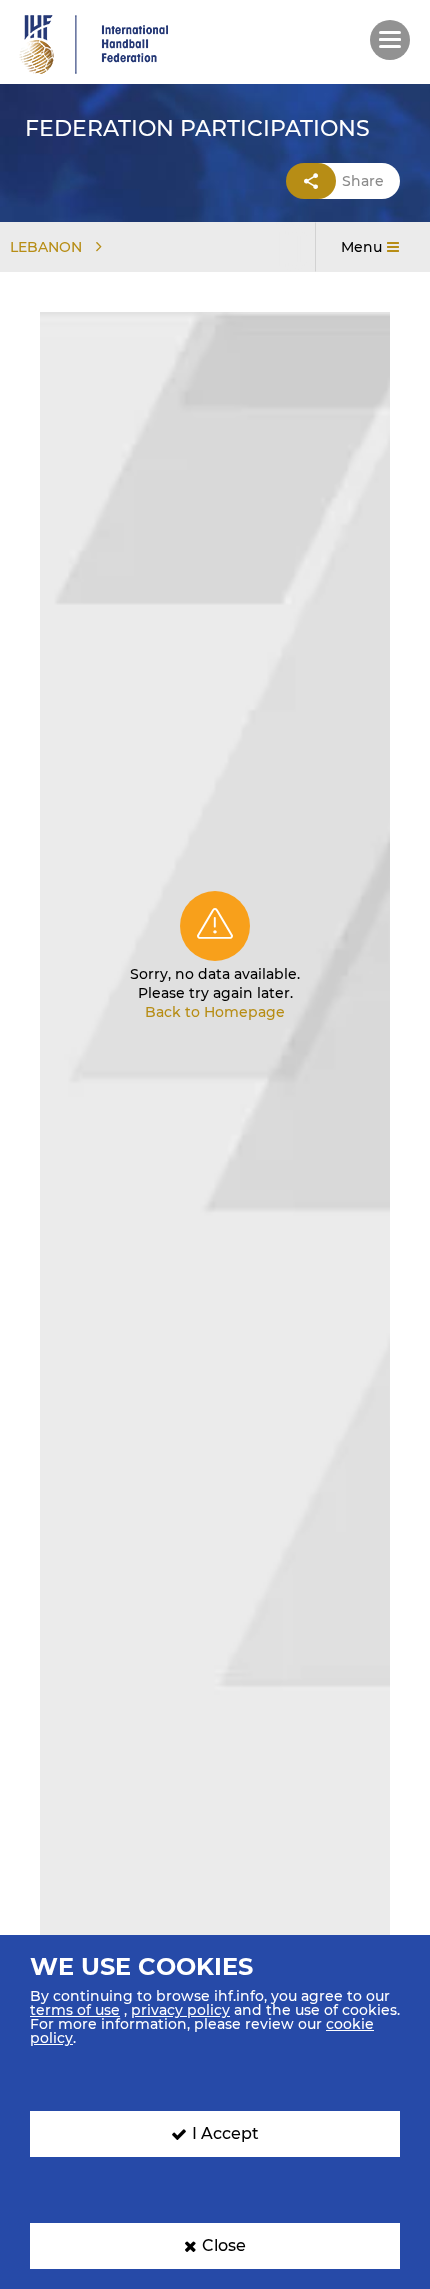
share (363, 181)
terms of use (75, 2010)
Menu (361, 247)
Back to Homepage (215, 1012)
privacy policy (180, 2010)
